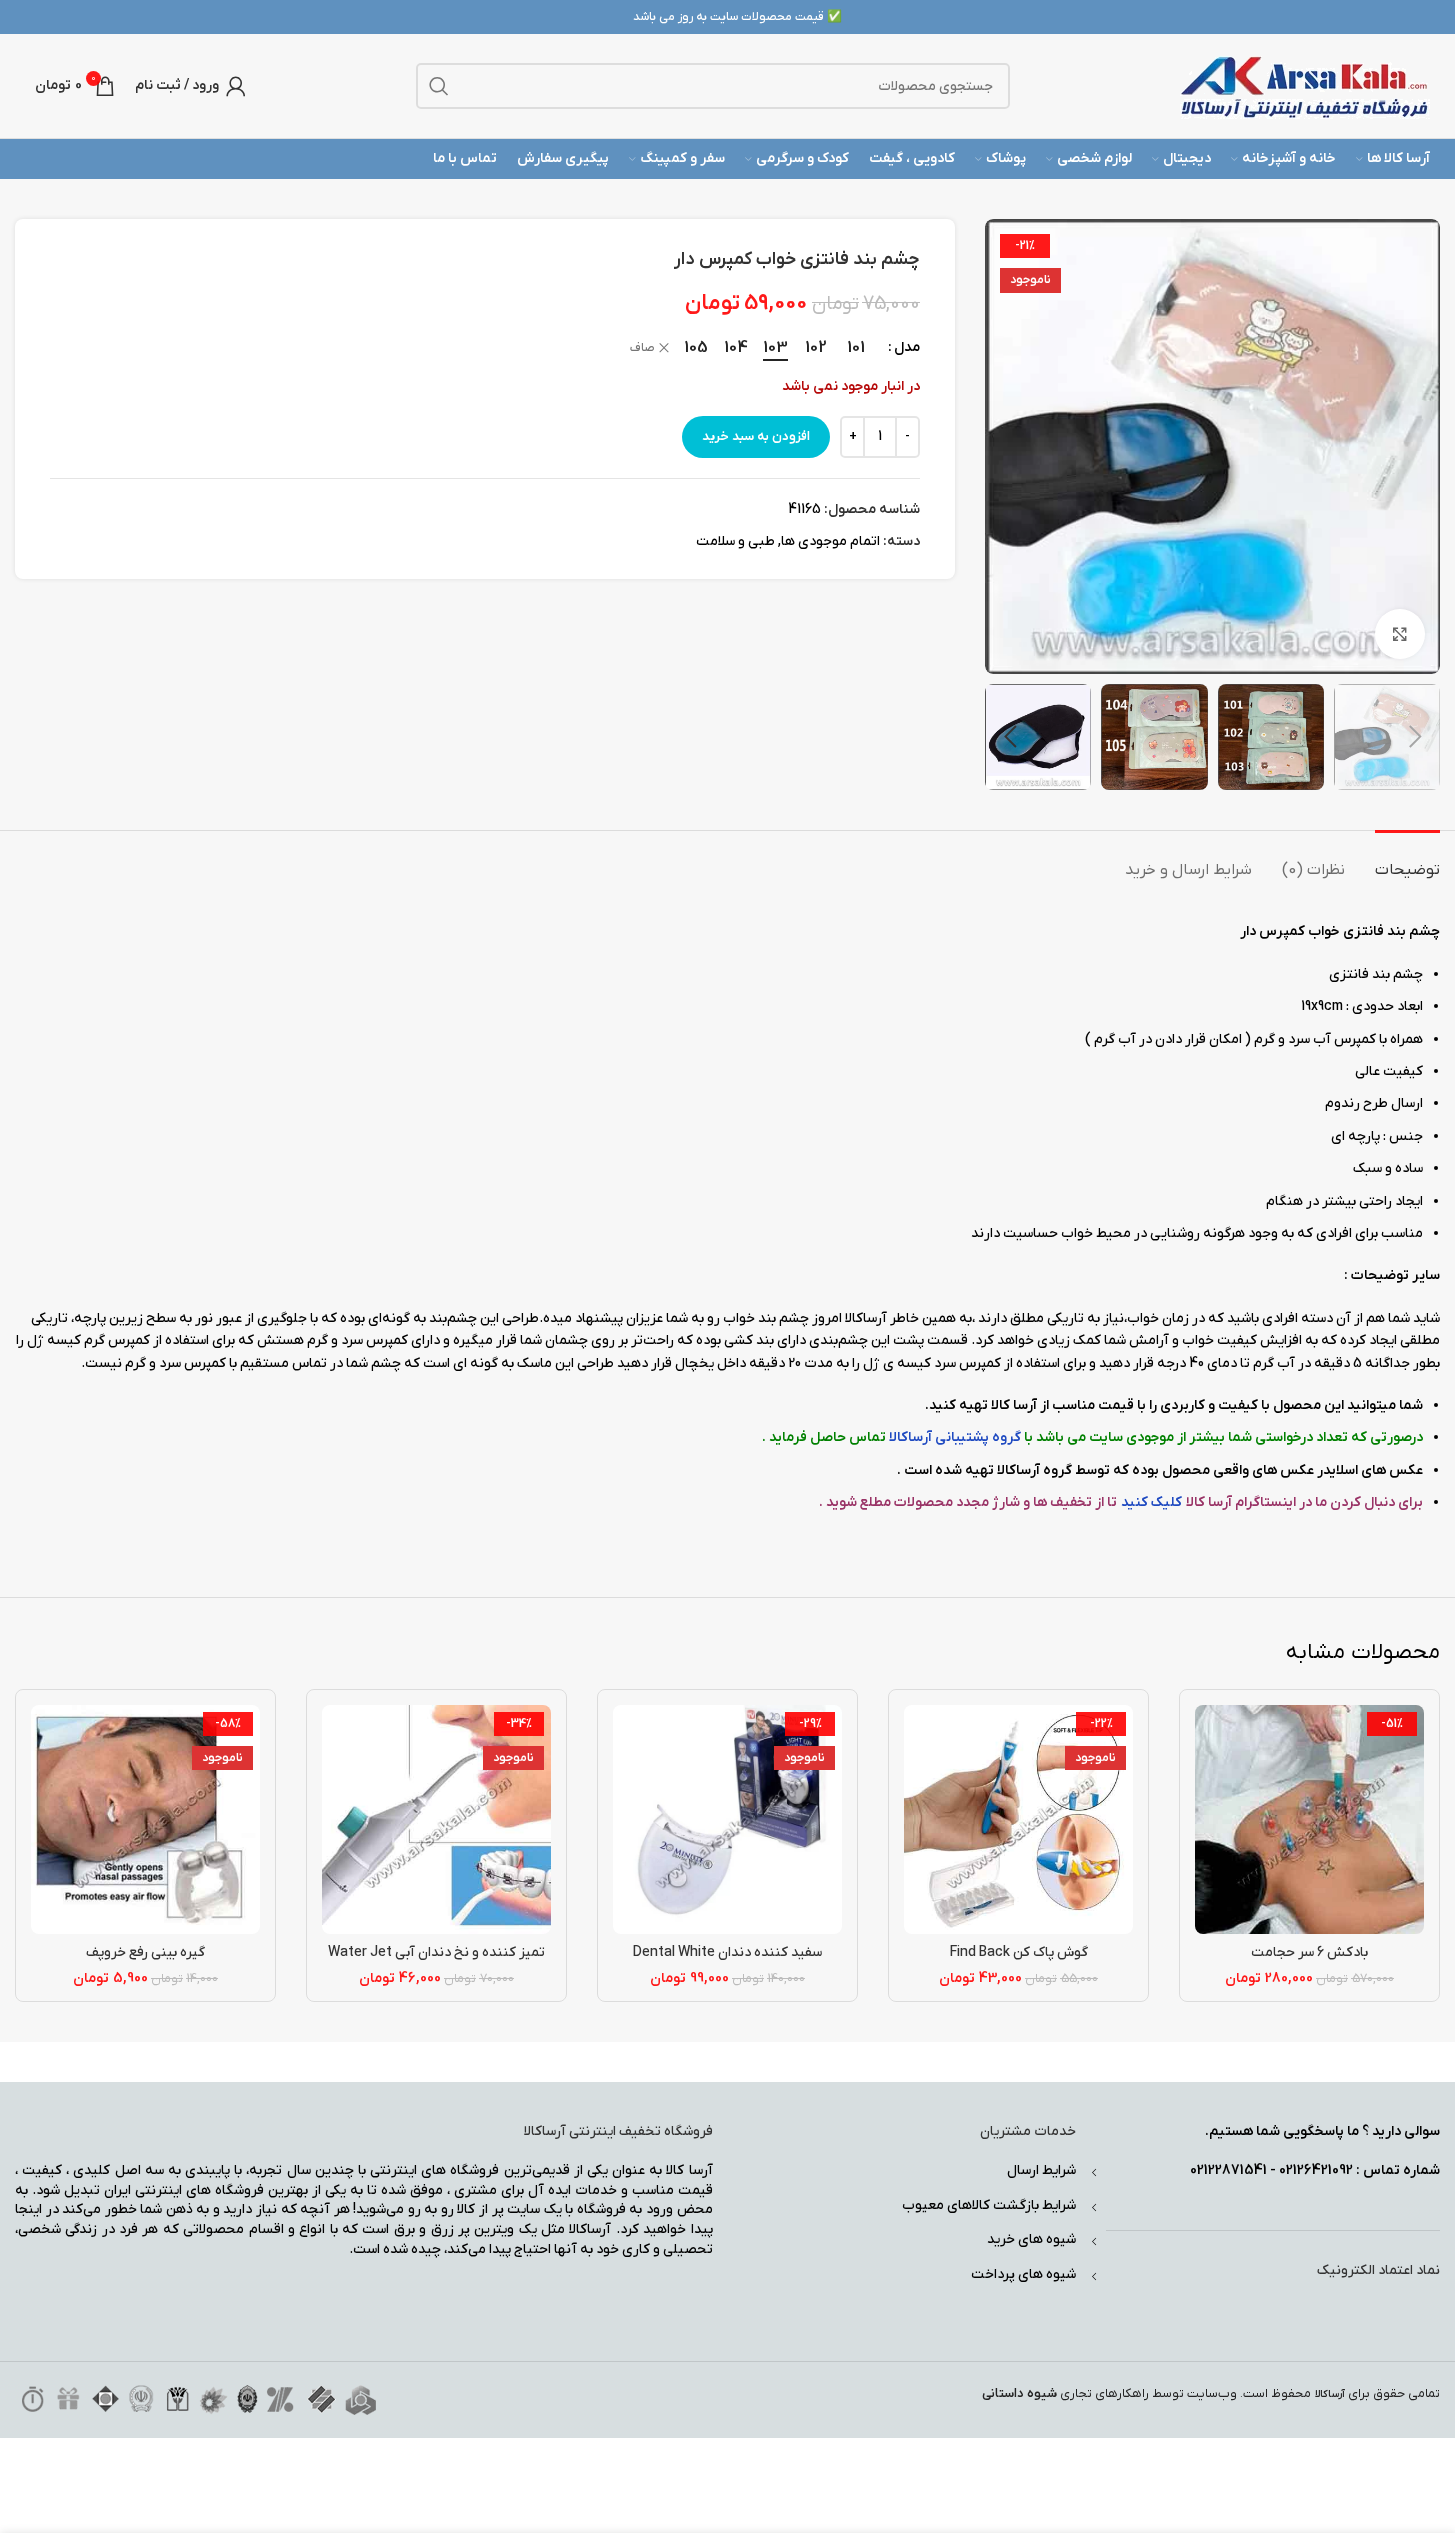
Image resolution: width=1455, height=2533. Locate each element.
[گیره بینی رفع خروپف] (145, 1819)
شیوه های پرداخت (1023, 2274)
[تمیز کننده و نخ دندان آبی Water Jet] (436, 1819)
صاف (642, 348)
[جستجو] (439, 86)
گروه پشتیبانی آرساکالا (956, 1437)
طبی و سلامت (735, 541)
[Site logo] (1305, 85)
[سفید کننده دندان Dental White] (727, 1819)
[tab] (1407, 860)
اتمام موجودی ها (830, 541)
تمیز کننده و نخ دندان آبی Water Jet (436, 1952)
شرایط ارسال (1041, 2170)
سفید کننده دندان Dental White (727, 1952)
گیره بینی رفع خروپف (145, 1952)
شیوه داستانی (1019, 2393)
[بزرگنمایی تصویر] (1400, 634)
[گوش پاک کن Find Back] (1018, 1819)
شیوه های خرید (1031, 2239)
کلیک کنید (1151, 1502)
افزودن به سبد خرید (756, 436)
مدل (907, 347)
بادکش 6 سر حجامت (1309, 1952)
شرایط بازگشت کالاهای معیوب (989, 2205)
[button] (1415, 737)
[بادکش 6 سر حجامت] (1309, 1819)
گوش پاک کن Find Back (1019, 1952)
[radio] (855, 348)
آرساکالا (1330, 2394)
